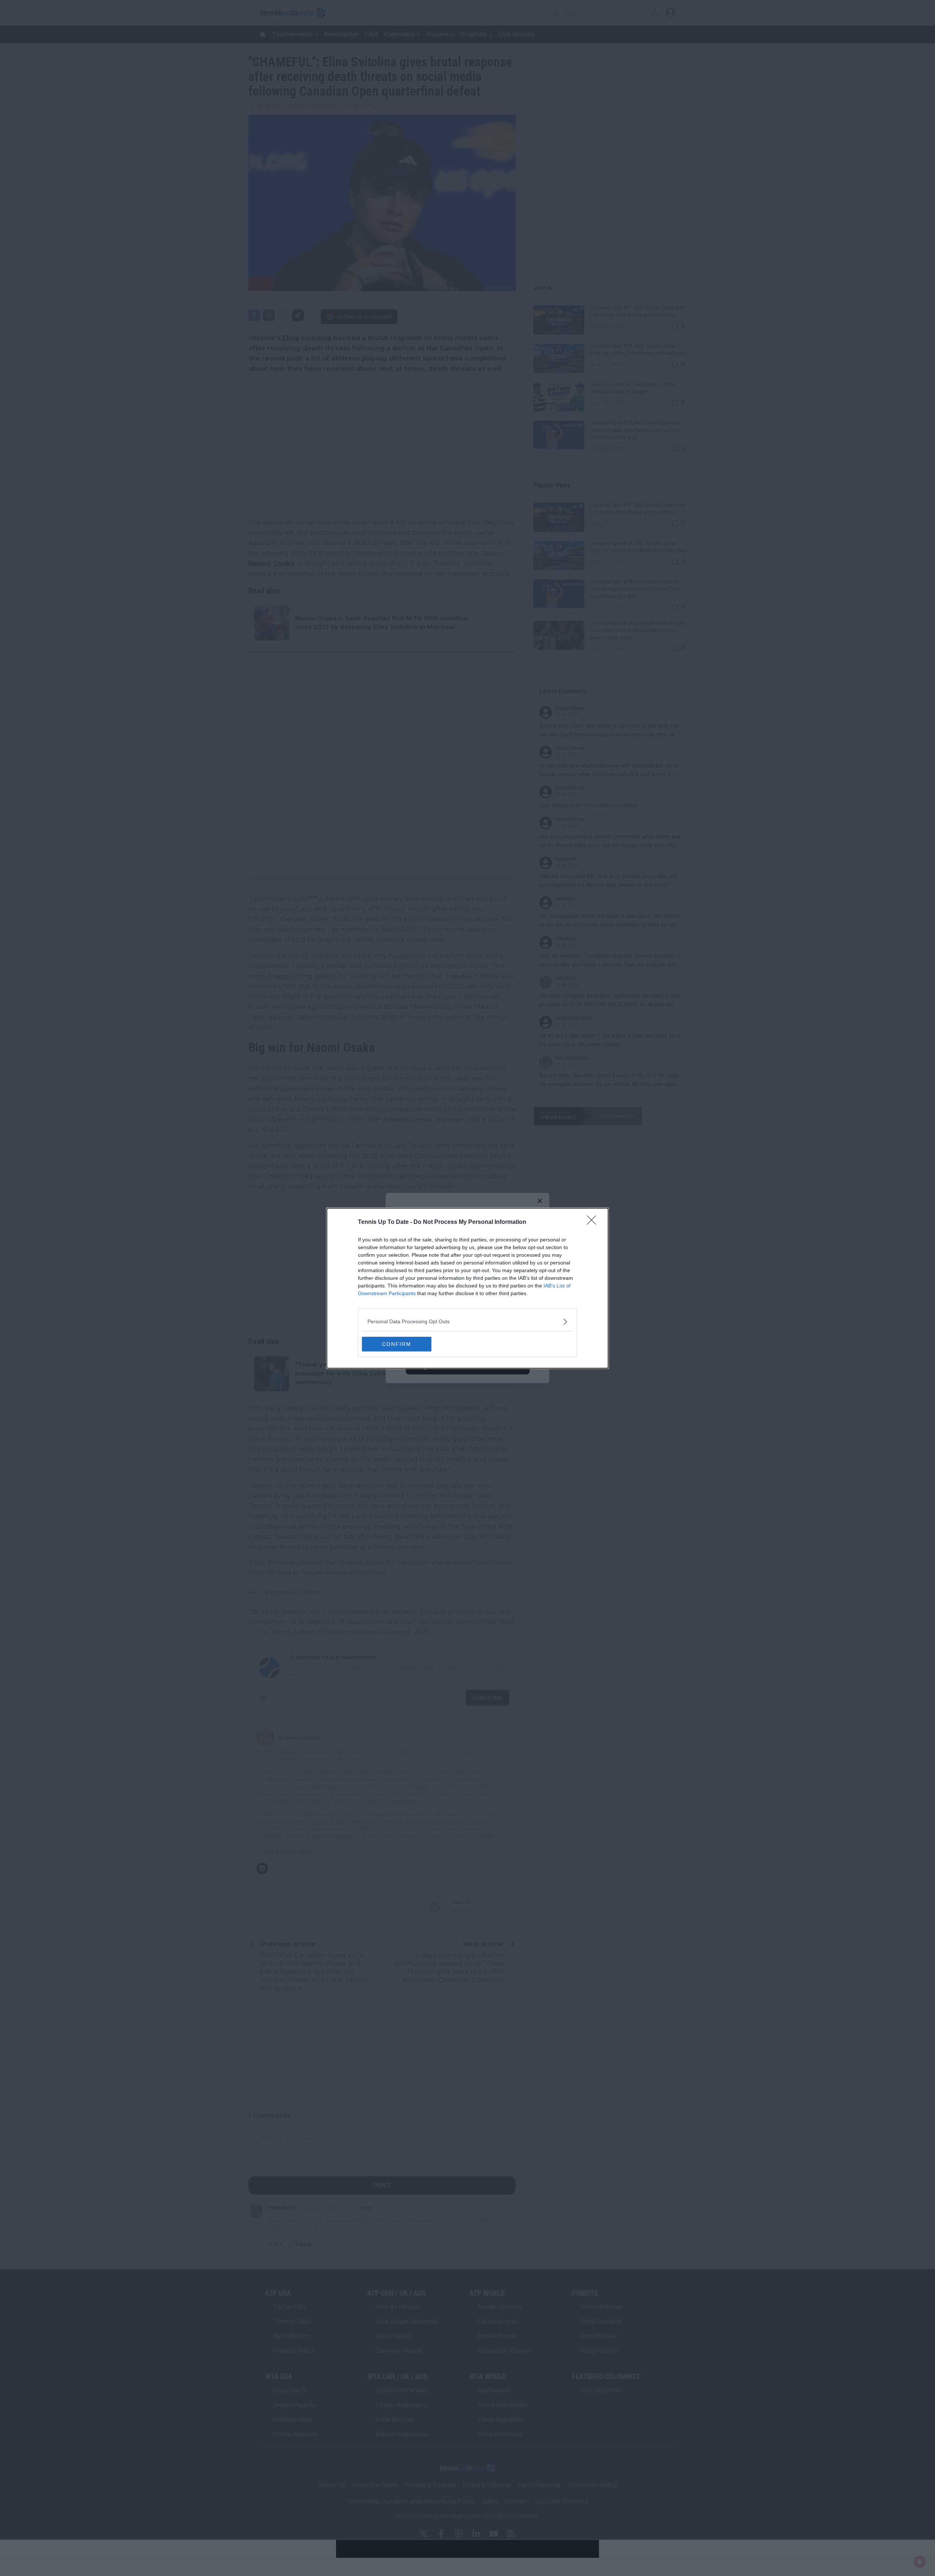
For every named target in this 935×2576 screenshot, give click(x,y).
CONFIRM (397, 1344)
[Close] (594, 1222)
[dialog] (467, 1288)
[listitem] (467, 1322)
